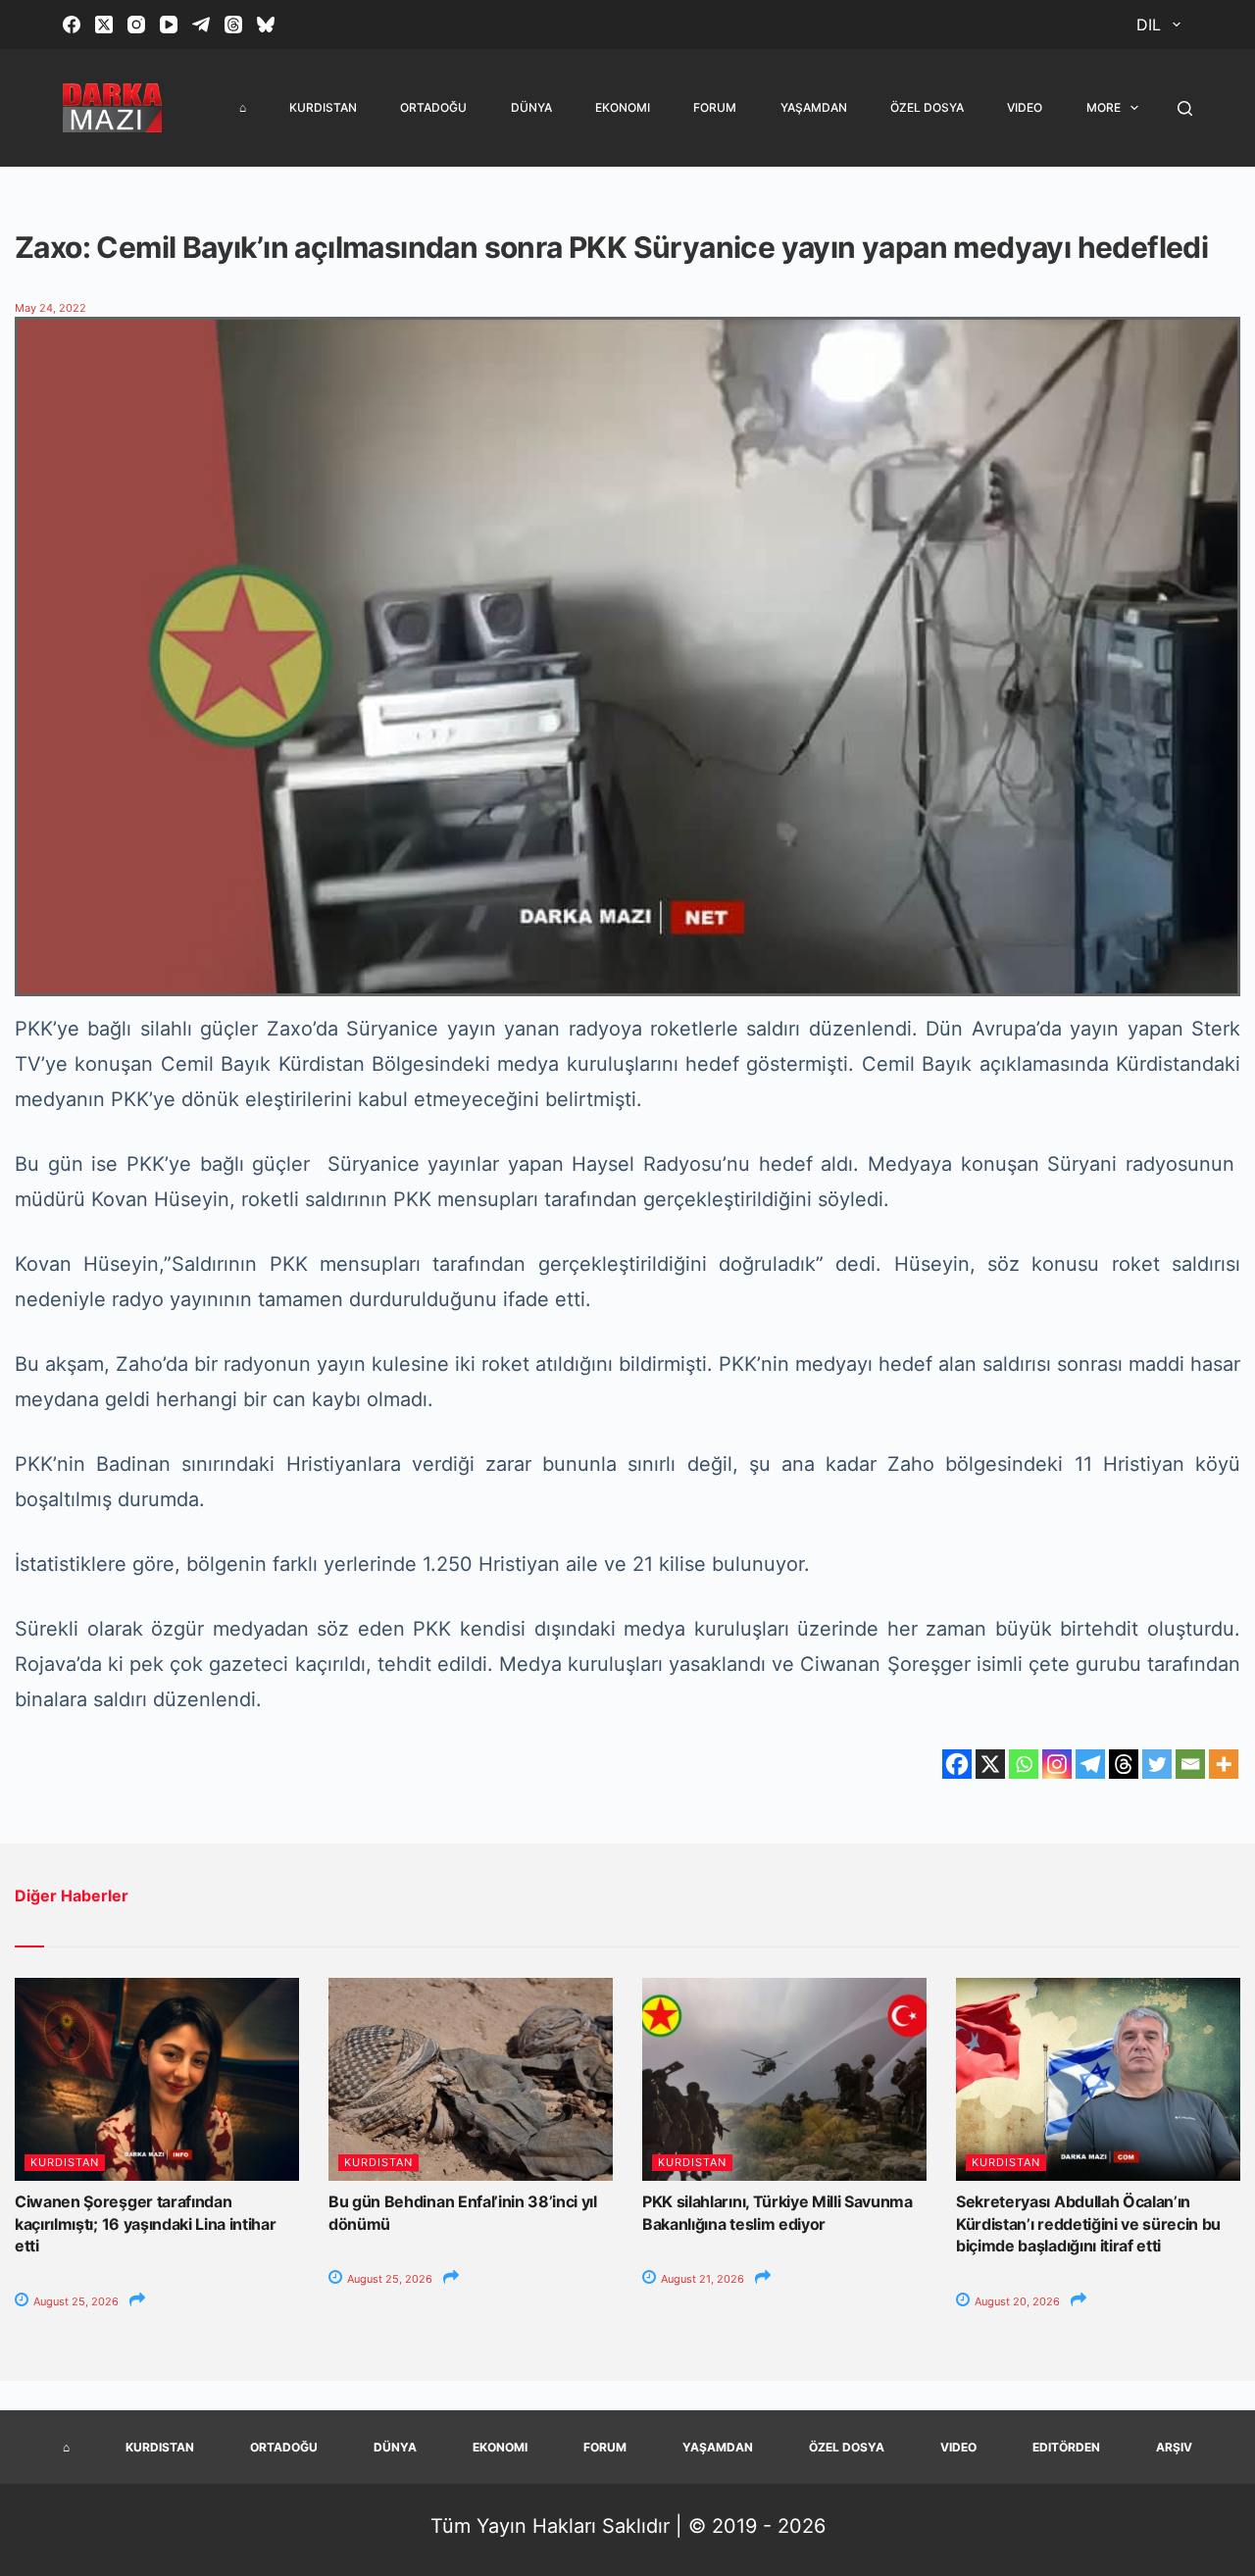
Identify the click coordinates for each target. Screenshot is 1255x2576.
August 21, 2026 (701, 2279)
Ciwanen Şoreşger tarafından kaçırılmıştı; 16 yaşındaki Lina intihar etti (146, 2223)
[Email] (1190, 1764)
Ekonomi (623, 107)
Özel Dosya (927, 107)
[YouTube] (169, 25)
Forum (715, 107)
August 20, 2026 (1016, 2301)
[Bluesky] (266, 25)
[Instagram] (136, 25)
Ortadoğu (433, 107)
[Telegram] (201, 25)
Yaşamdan (814, 107)
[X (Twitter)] (104, 25)
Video (1025, 107)
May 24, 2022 (50, 308)
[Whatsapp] (1024, 1764)
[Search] (1185, 108)
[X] (990, 1764)
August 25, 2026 (75, 2301)
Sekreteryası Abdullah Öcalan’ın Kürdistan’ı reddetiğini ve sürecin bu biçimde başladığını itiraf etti (1088, 2223)
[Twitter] (1157, 1764)
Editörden (1066, 2447)
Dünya (531, 107)
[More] (1224, 1764)
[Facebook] (72, 25)
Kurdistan (323, 107)
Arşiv (1174, 2447)
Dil (1149, 25)
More (1104, 107)
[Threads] (233, 25)
